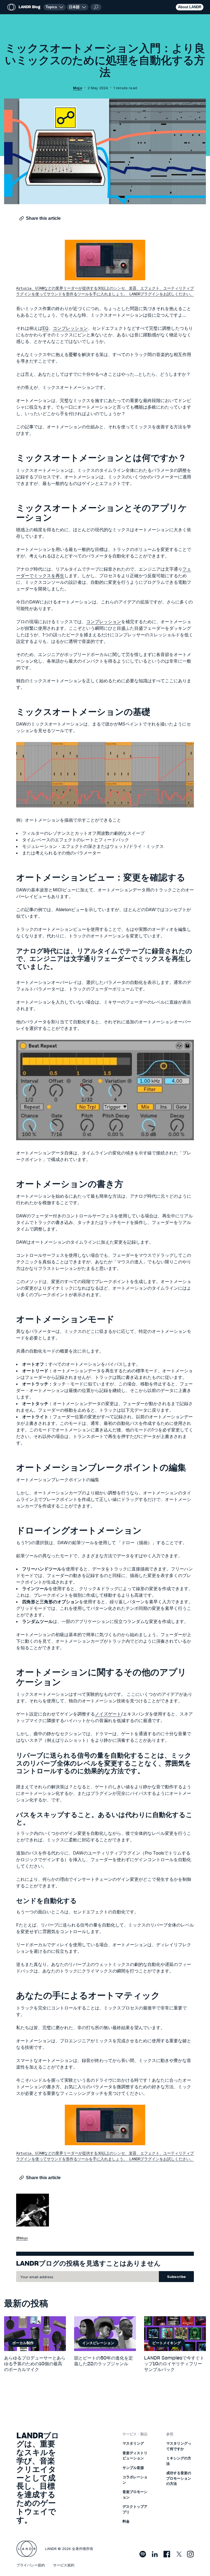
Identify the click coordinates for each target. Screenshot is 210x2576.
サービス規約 (64, 2565)
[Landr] (27, 2549)
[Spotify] (143, 2554)
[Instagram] (190, 2554)
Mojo (78, 88)
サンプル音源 (133, 2468)
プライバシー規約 (31, 2565)
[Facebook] (167, 2554)
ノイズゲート (108, 1714)
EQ (45, 328)
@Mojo (22, 2238)
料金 (126, 2521)
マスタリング (133, 2443)
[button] (78, 7)
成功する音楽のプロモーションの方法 (179, 2478)
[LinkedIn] (155, 2554)
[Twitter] (179, 2554)
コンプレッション (70, 328)
